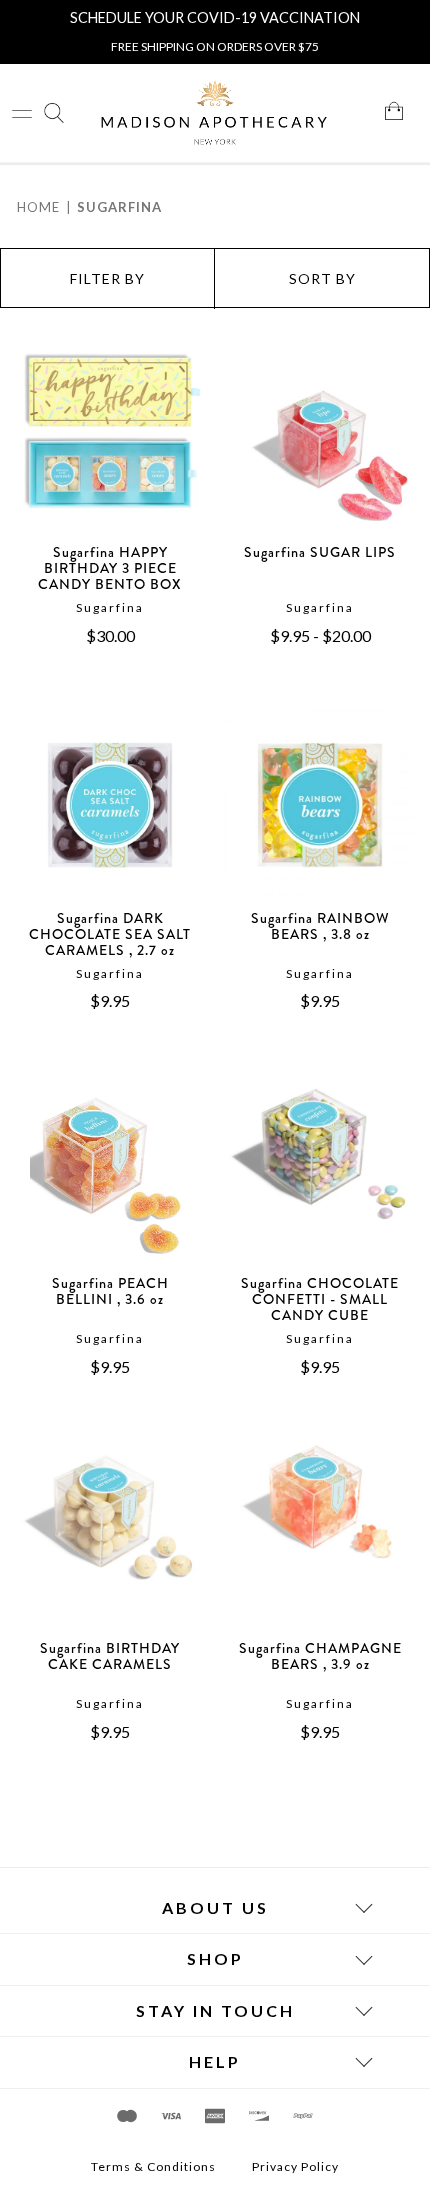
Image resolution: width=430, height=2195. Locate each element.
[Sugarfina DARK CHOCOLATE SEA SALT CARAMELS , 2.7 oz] (110, 810)
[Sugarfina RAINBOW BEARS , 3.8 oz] (320, 810)
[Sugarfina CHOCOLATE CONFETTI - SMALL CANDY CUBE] (320, 1175)
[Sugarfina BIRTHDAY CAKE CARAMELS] (110, 1540)
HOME (38, 207)
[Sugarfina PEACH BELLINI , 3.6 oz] (110, 1175)
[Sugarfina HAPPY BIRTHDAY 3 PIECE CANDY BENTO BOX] (110, 444)
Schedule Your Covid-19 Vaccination (215, 17)
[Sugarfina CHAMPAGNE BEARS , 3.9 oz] (320, 1540)
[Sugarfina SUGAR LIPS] (320, 444)
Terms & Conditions (153, 2167)
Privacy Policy (295, 2167)
